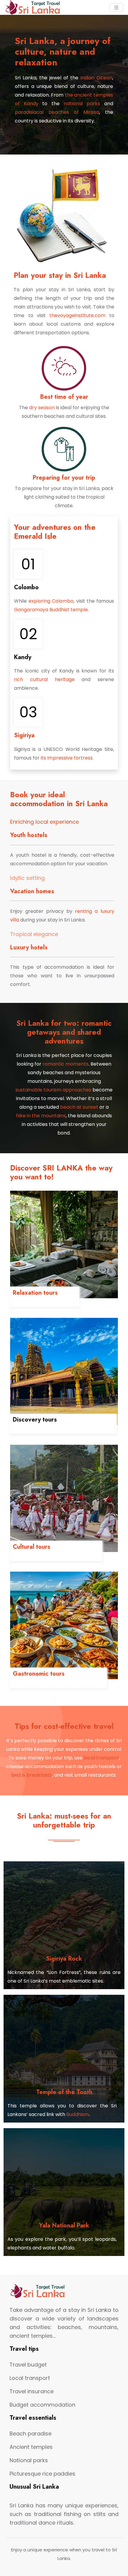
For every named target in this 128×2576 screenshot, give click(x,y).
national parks (80, 104)
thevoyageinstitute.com (77, 315)
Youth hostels (29, 835)
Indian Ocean (95, 78)
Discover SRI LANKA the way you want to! (61, 1172)
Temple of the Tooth (64, 2092)
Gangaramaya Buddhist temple (51, 610)
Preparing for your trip (64, 478)
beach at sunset (79, 1107)
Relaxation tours (35, 1293)
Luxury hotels (29, 947)
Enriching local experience (45, 822)
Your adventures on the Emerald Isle (55, 532)
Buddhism (78, 2114)
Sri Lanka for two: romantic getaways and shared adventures (64, 1032)
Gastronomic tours (39, 1674)
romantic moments (65, 1064)
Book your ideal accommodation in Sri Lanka (59, 799)
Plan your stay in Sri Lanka (60, 275)
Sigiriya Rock (64, 1959)
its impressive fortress (67, 758)
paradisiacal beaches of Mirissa (57, 112)
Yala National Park (64, 2226)
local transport (101, 1758)
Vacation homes (32, 891)
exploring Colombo (51, 601)
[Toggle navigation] (116, 8)
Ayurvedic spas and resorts (45, 1302)
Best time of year (64, 397)
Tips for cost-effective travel (64, 1726)
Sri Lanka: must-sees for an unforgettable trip (64, 1820)
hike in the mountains (41, 1116)
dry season (42, 408)
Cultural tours (32, 1547)
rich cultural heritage (44, 679)
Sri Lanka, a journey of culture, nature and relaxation (63, 52)
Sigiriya (24, 735)
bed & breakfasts (32, 1775)
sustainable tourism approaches (53, 1090)
